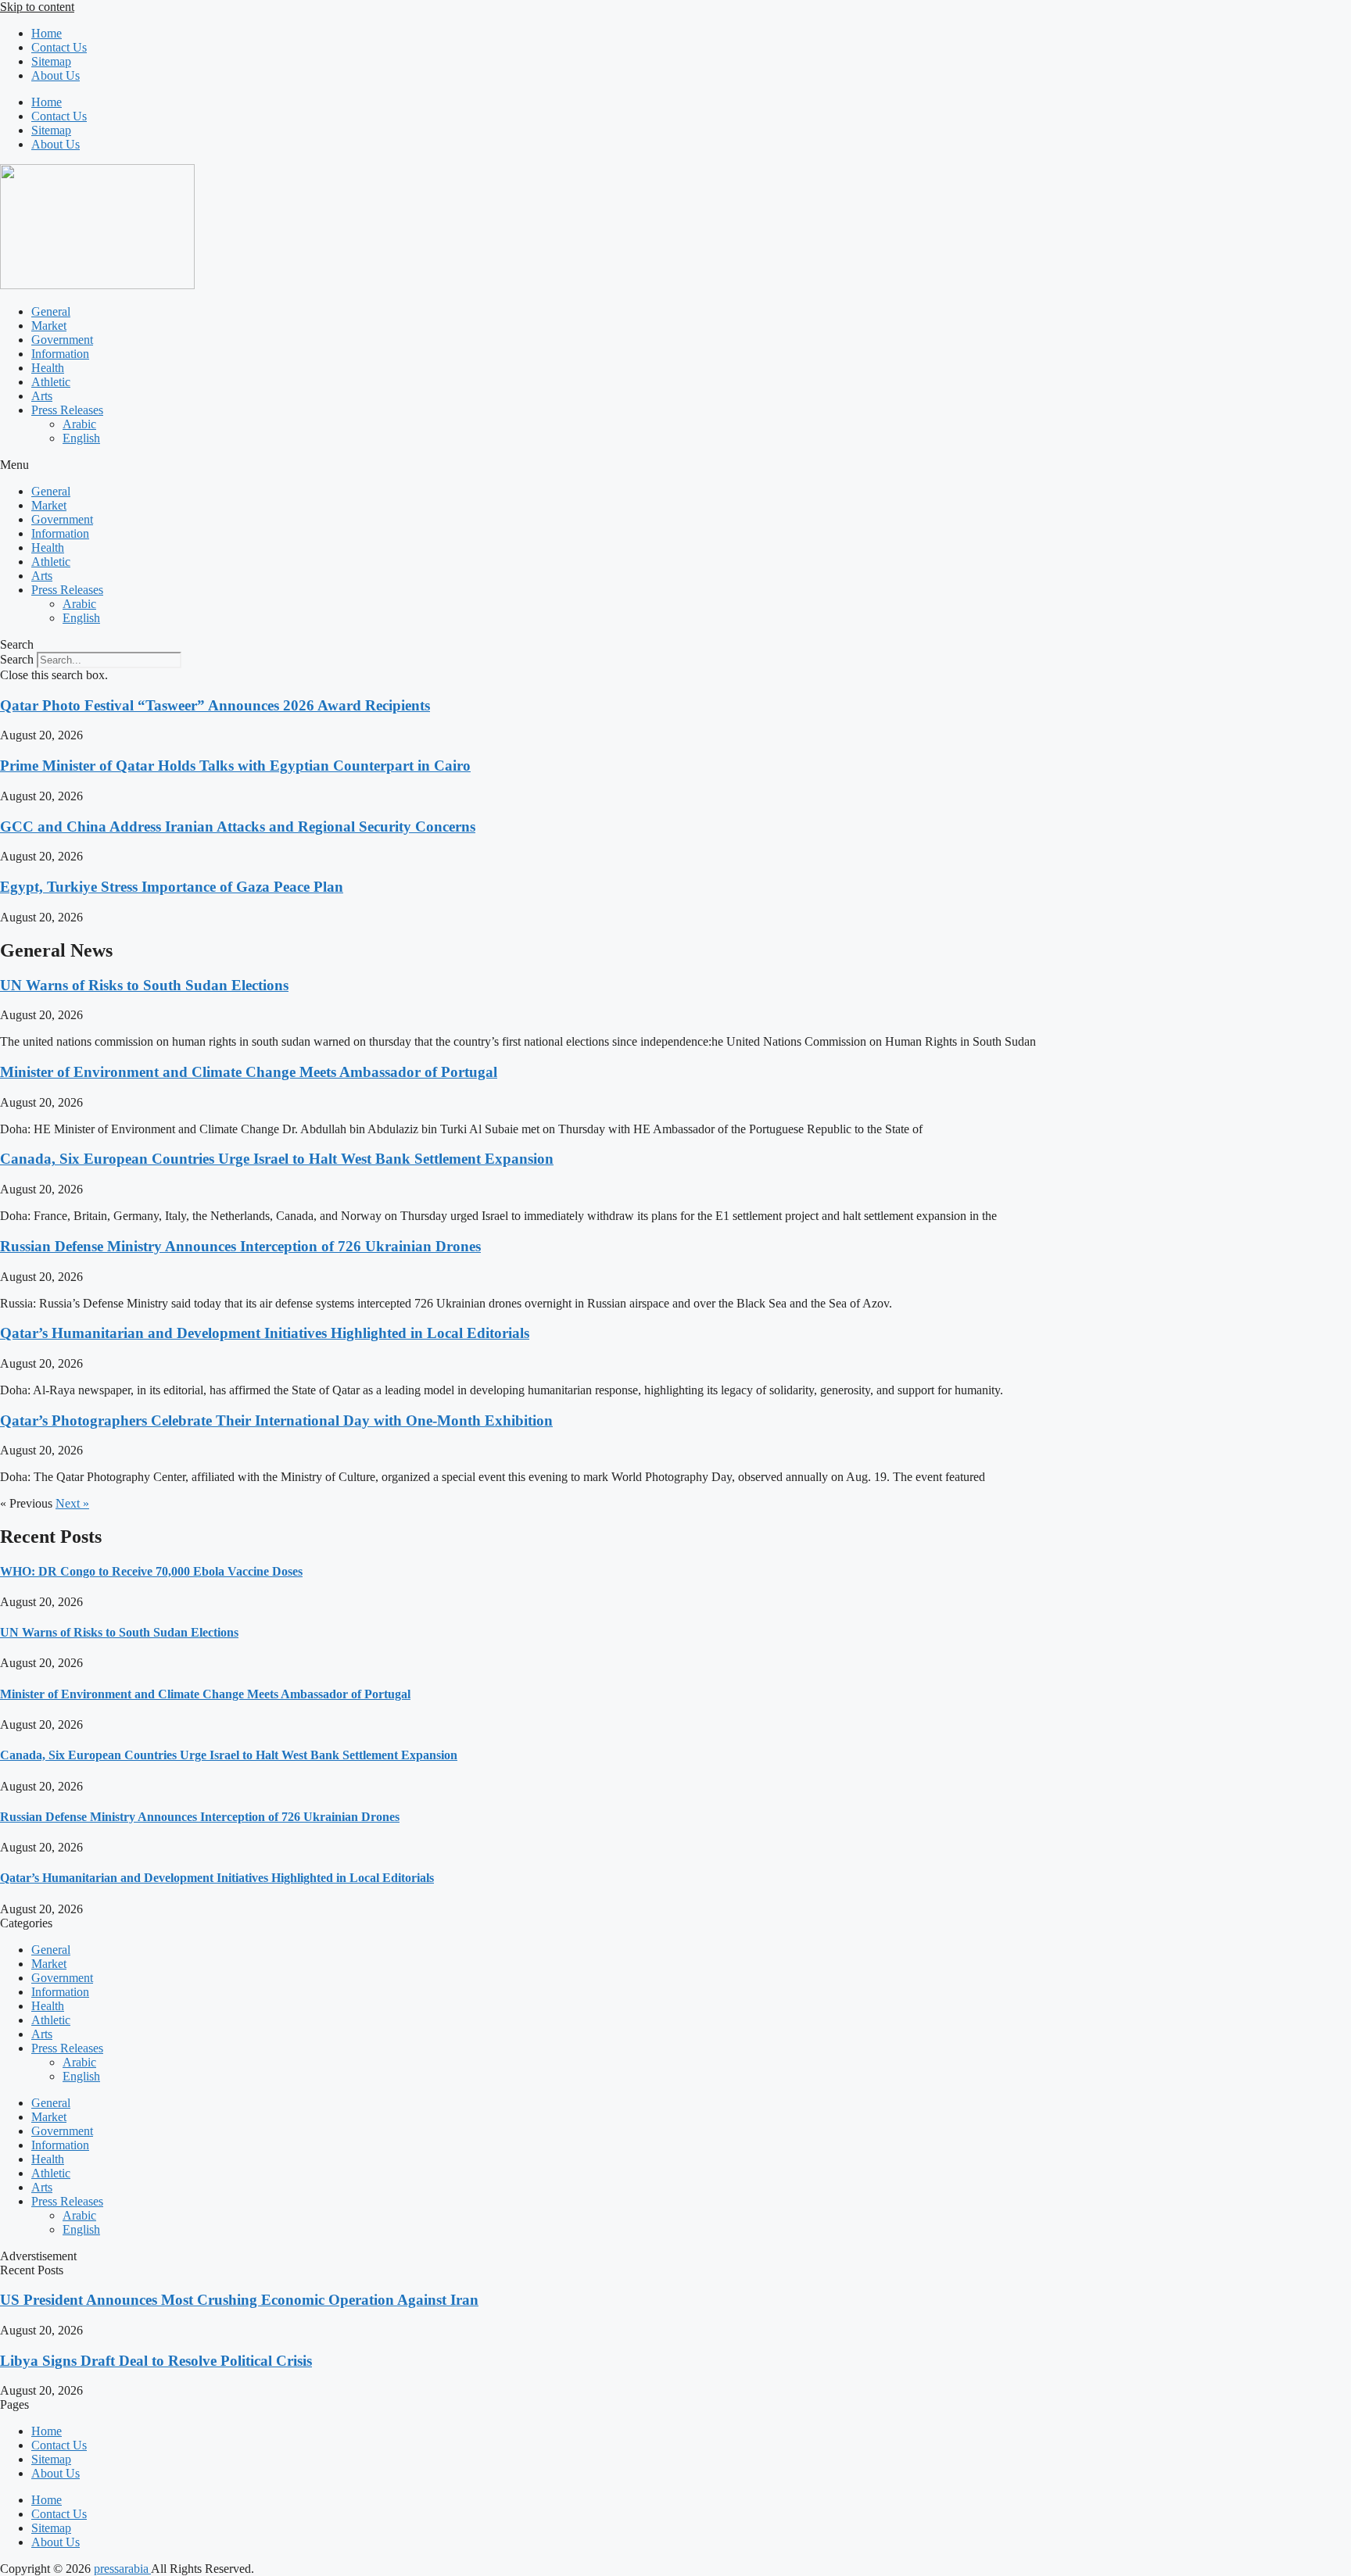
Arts (42, 396)
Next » (72, 1503)
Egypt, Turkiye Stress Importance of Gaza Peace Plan (172, 887)
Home (47, 33)
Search (17, 659)
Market (49, 326)
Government (62, 340)
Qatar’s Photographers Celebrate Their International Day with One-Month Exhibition (276, 1420)
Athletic (51, 382)
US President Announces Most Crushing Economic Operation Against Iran (239, 2300)
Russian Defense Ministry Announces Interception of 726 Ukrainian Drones (240, 1246)
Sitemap (51, 61)
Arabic (79, 424)
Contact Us (59, 47)
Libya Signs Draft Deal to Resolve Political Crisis (156, 2361)
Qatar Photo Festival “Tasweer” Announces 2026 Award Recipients (215, 705)
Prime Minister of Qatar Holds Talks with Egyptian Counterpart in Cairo (235, 766)
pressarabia (122, 2569)
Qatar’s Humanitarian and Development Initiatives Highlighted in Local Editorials (265, 1333)
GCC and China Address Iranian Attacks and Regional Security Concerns (238, 826)
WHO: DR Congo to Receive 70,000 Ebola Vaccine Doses (151, 1571)
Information (60, 354)
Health (48, 368)
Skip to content (37, 7)
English (81, 438)
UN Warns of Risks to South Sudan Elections (144, 985)
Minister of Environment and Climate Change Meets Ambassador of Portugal (249, 1072)
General (51, 311)
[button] (675, 465)
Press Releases (67, 410)
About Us (56, 75)
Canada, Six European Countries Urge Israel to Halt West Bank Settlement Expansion (277, 1159)
